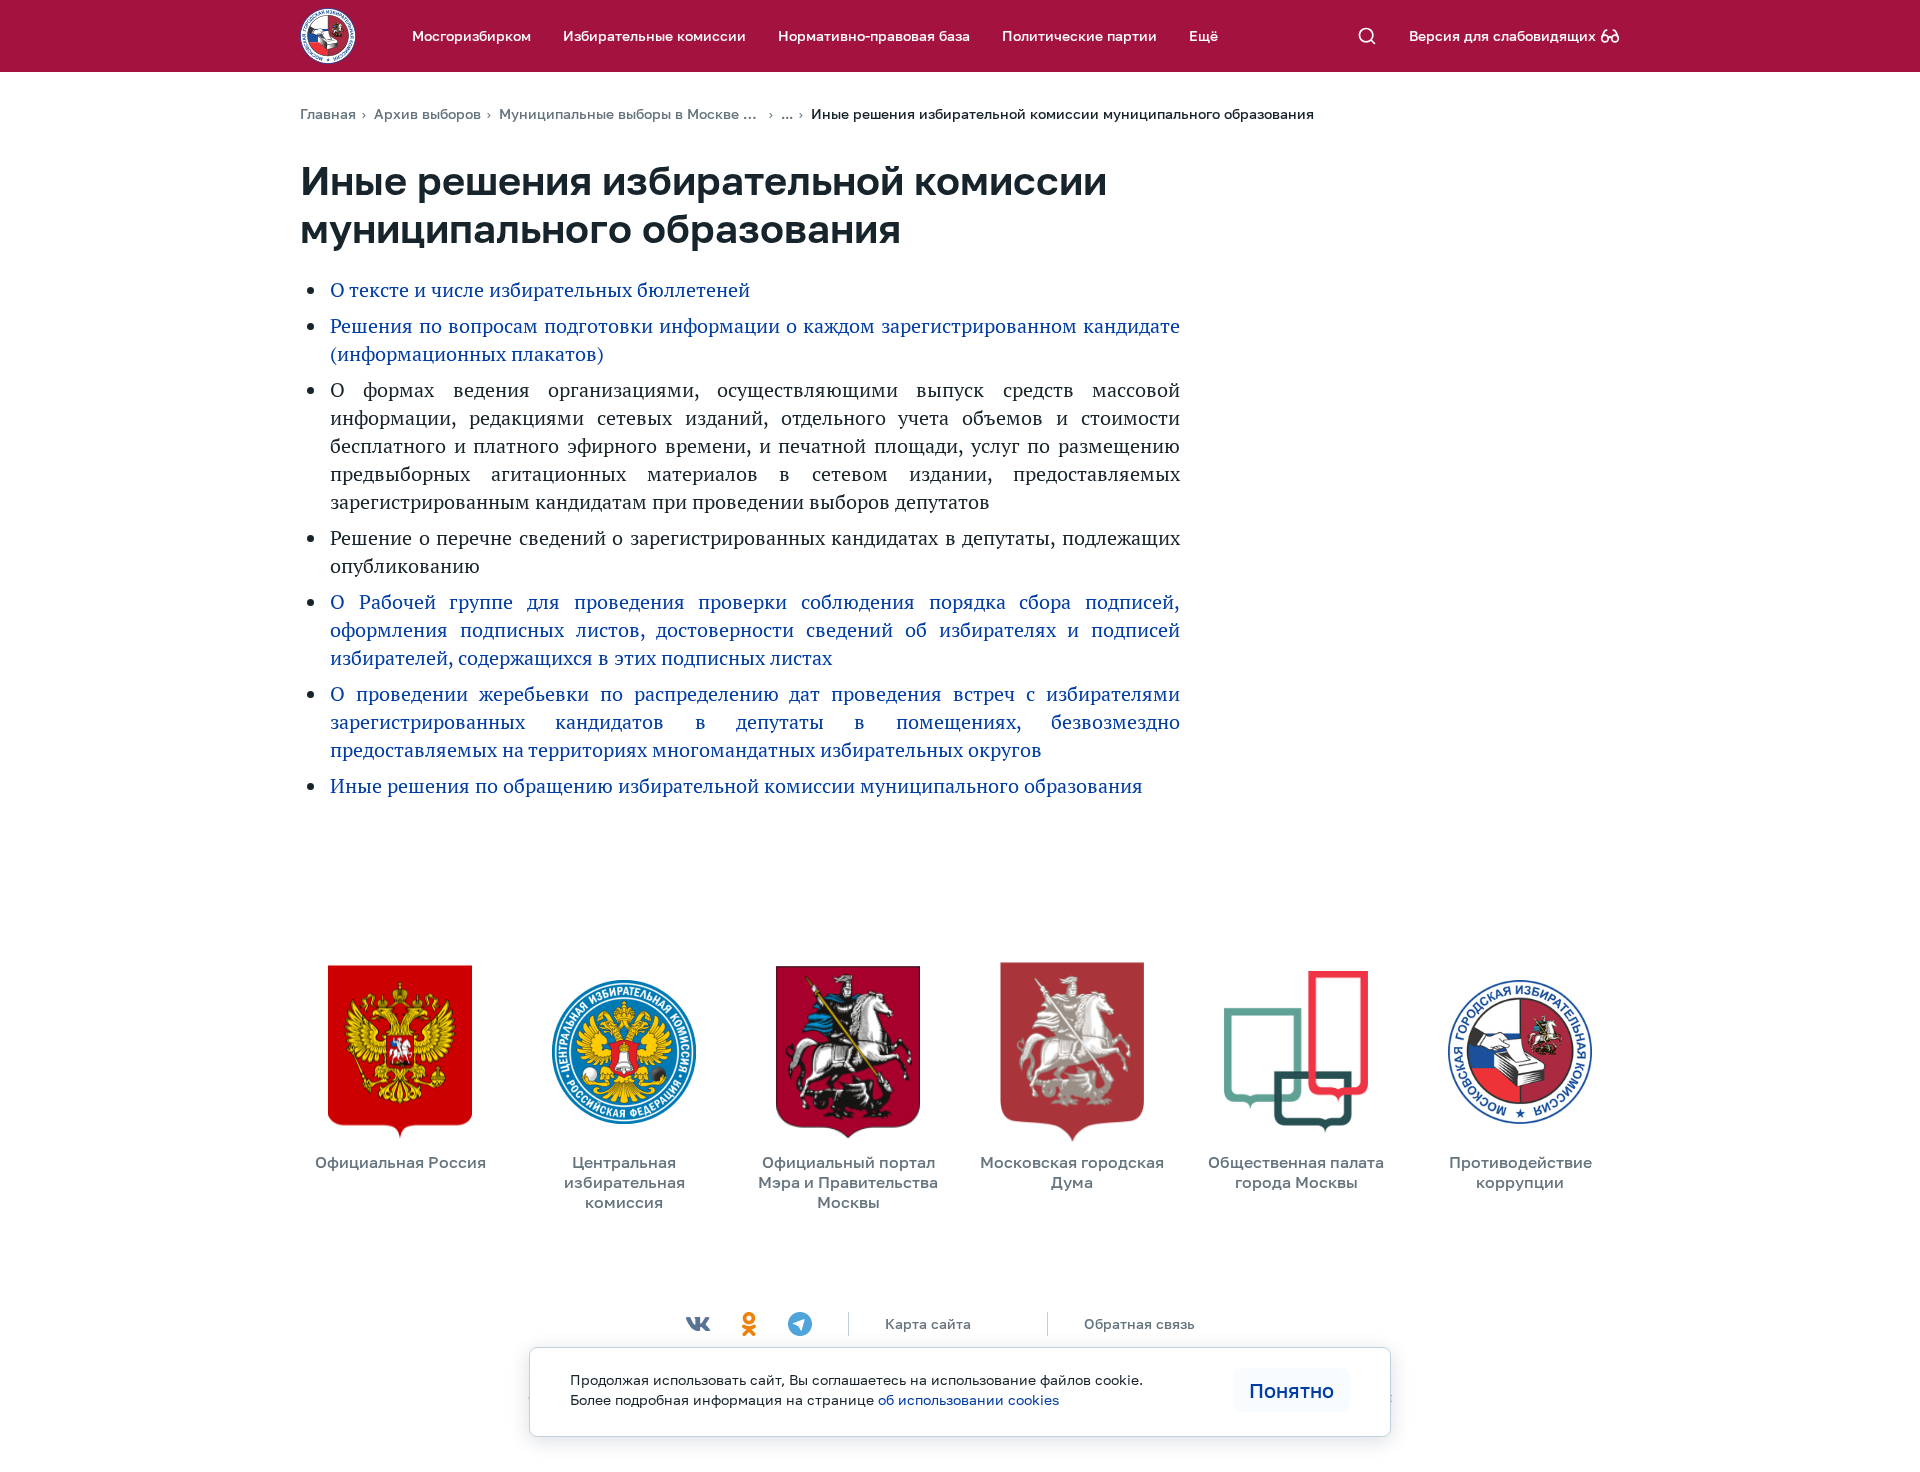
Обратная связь (1139, 1323)
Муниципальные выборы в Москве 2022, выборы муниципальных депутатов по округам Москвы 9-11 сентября (631, 113)
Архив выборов (427, 113)
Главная (328, 113)
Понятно (1291, 1390)
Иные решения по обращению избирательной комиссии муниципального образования (736, 786)
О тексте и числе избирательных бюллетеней (540, 290)
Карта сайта (928, 1323)
